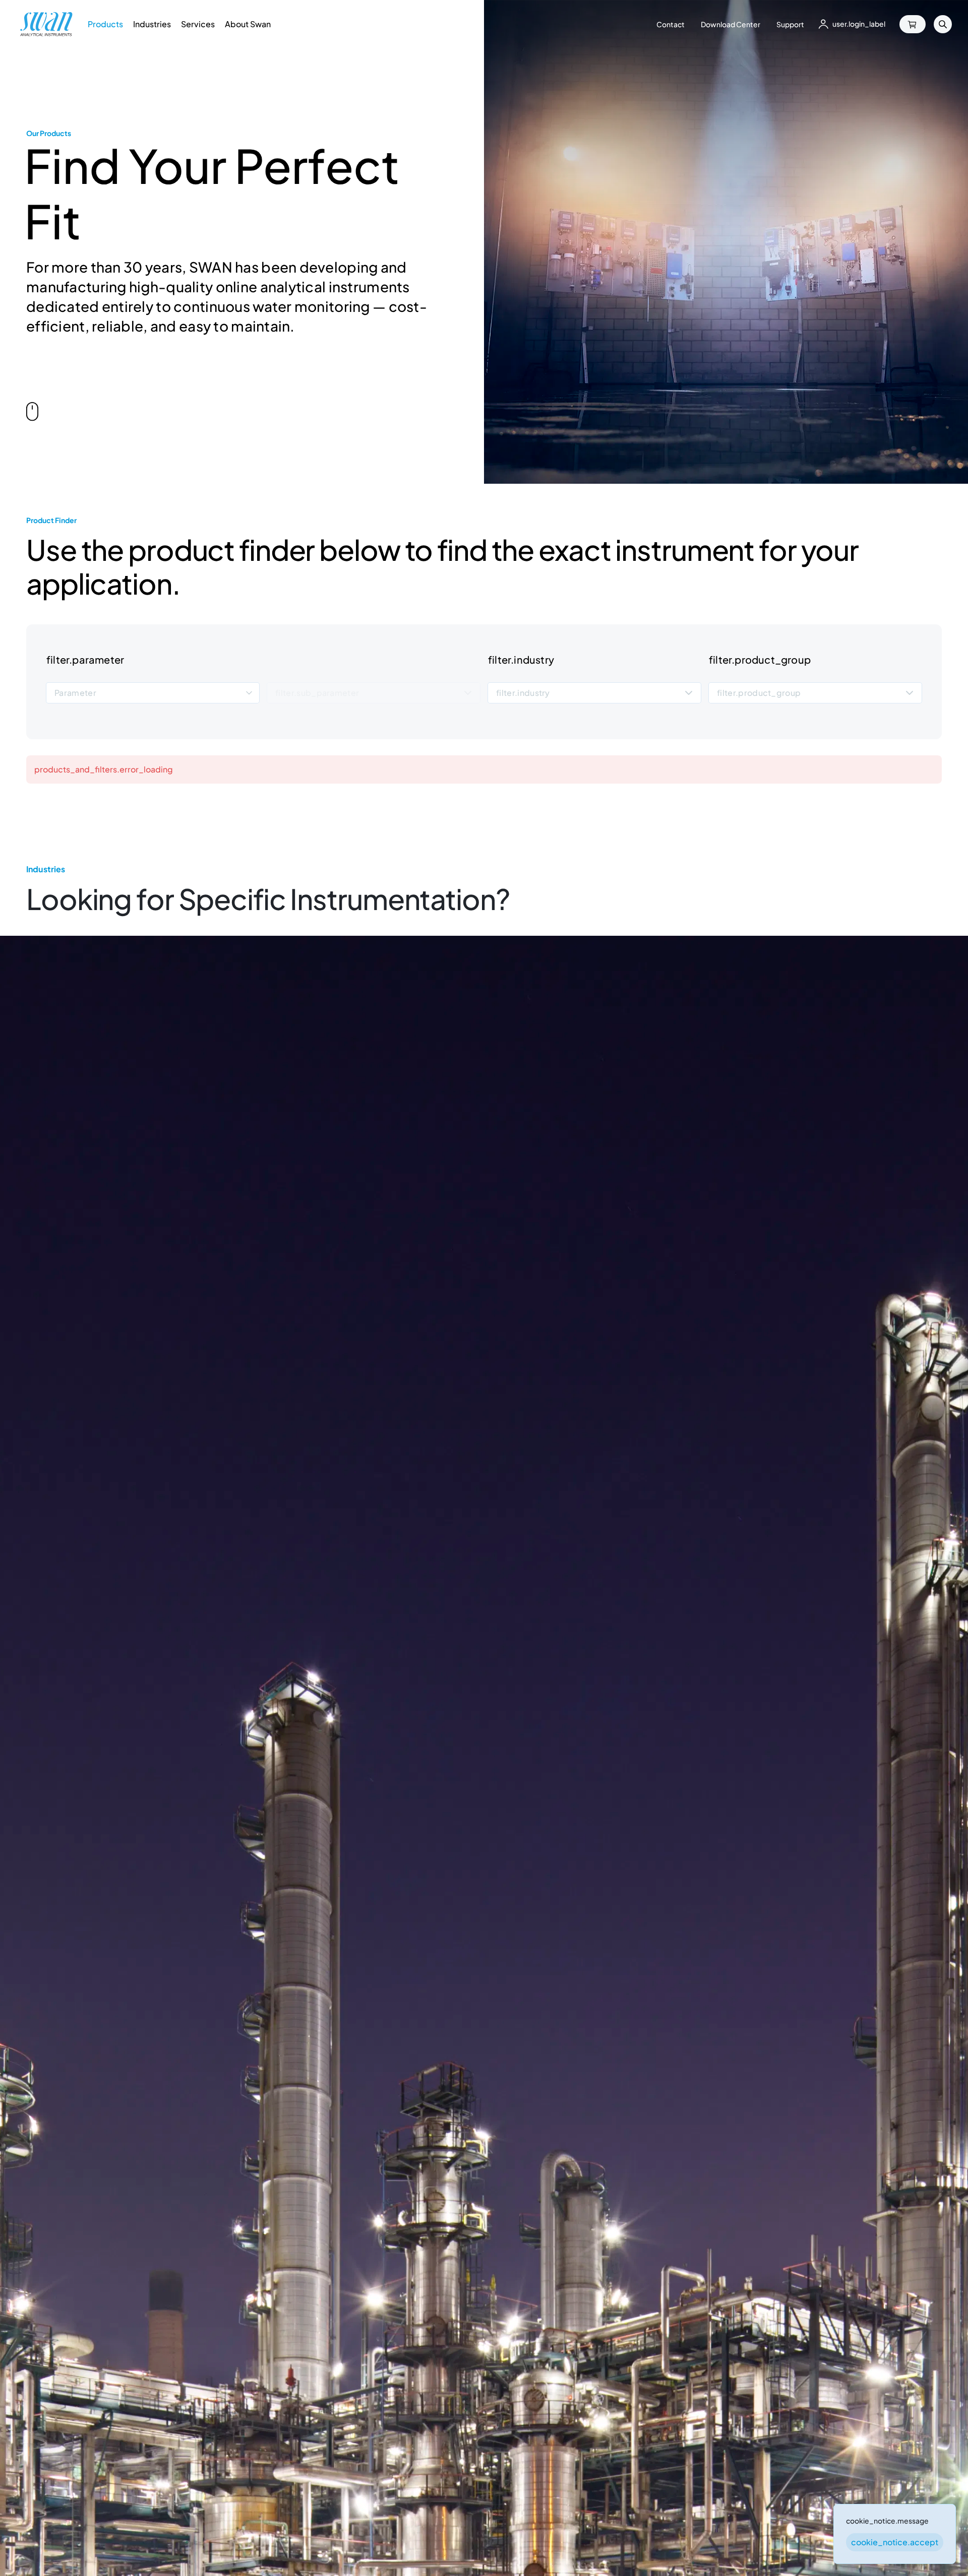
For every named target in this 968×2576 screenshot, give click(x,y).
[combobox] (153, 693)
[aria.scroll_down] (32, 409)
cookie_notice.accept (895, 2542)
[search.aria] (943, 24)
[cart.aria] (913, 24)
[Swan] (46, 24)
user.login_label (859, 24)
